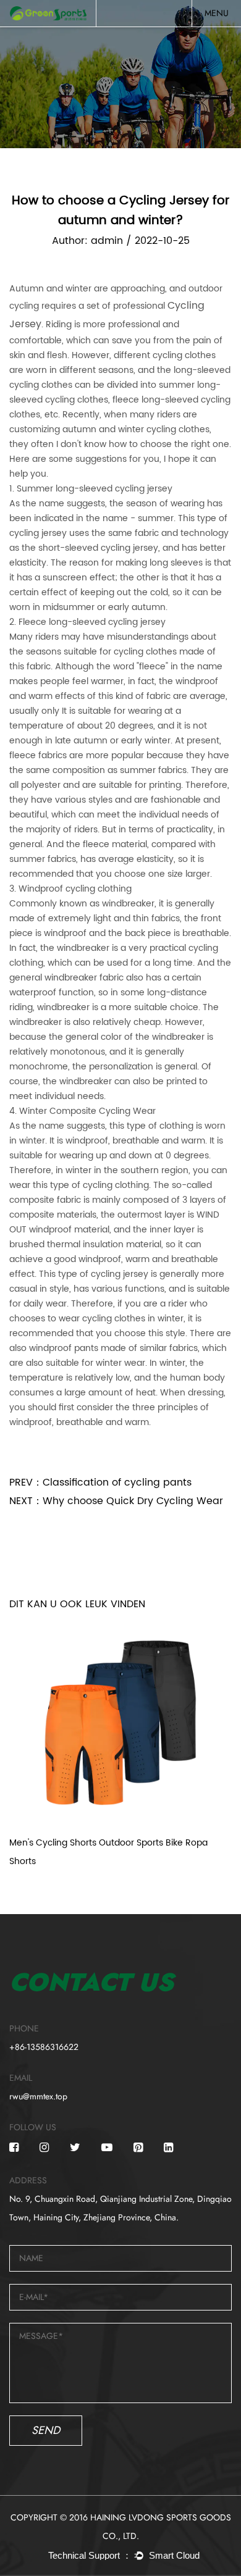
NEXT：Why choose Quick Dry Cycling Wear (116, 1501)
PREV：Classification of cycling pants (100, 1482)
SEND (46, 2430)
